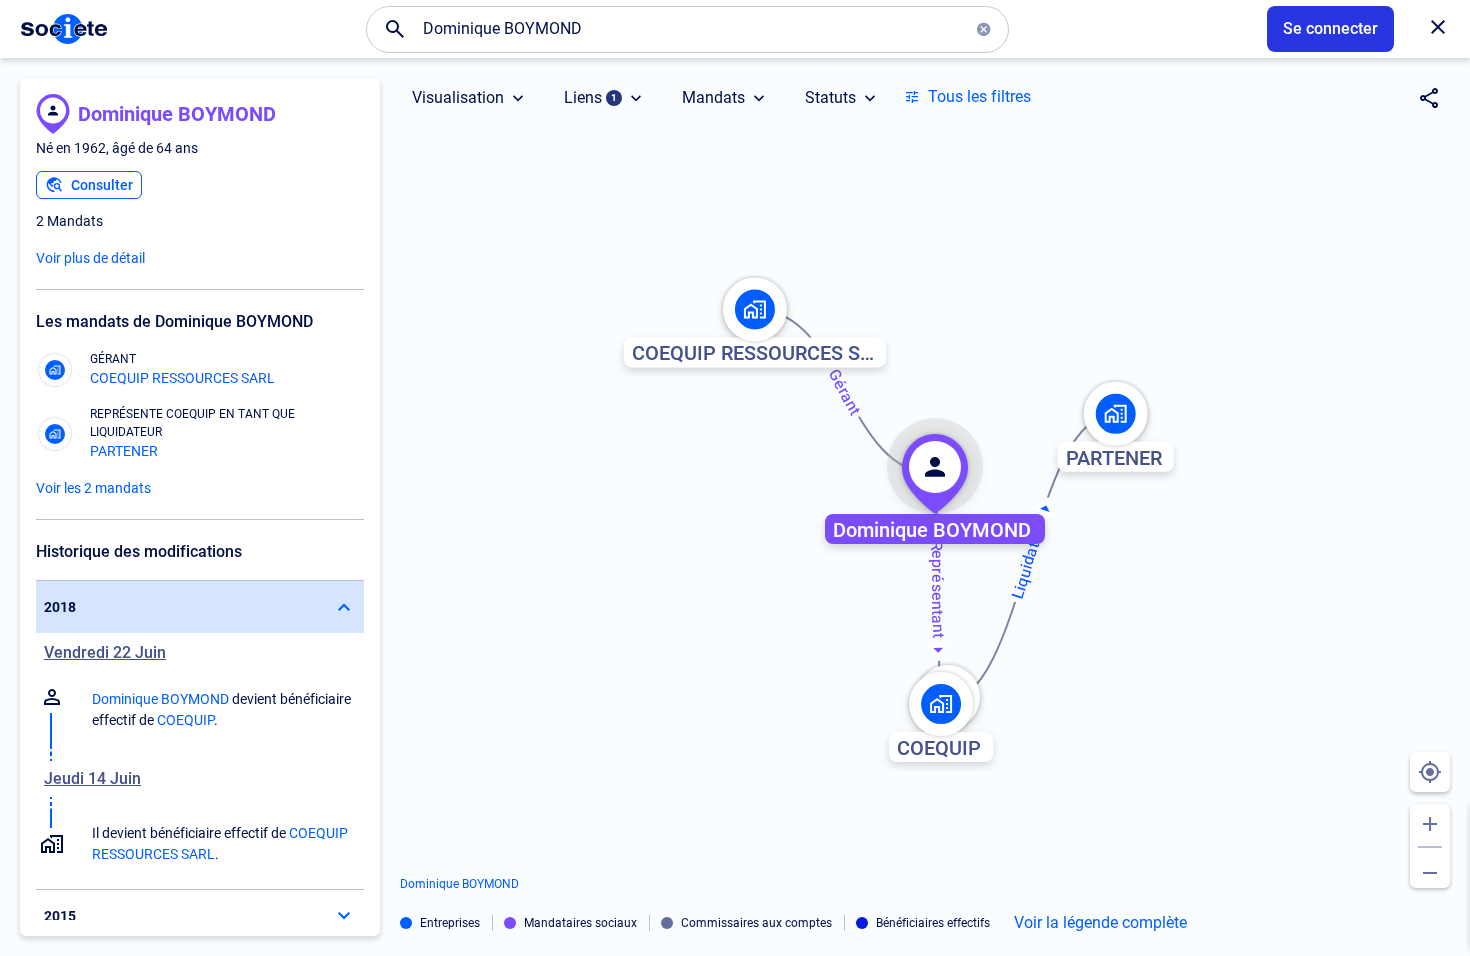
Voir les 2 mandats (93, 488)
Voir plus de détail (90, 258)
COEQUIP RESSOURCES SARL (182, 378)
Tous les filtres (979, 96)
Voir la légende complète (1100, 923)
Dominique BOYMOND (177, 114)
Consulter (102, 185)
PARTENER (124, 451)
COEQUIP (185, 720)
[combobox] (688, 29)
